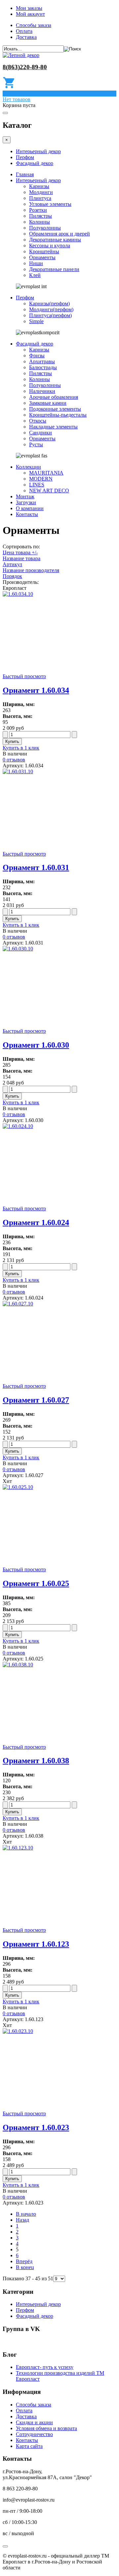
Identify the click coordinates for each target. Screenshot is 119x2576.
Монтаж (25, 496)
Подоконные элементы (55, 409)
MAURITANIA (46, 473)
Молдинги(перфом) (51, 309)
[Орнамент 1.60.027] (18, 1304)
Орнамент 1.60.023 (36, 2127)
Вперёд (24, 2261)
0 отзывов (14, 760)
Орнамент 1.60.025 (36, 1583)
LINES (37, 485)
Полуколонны (45, 228)
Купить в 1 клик (21, 748)
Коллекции (28, 467)
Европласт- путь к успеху (45, 2367)
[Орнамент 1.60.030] (18, 949)
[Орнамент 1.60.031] (18, 771)
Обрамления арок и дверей (59, 234)
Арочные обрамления (54, 397)
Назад (22, 2220)
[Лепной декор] (21, 55)
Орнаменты (42, 257)
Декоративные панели (54, 269)
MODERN (41, 479)
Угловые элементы (50, 204)
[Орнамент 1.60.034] (18, 594)
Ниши (36, 263)
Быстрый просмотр (24, 676)
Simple (36, 321)
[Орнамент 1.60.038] (18, 1665)
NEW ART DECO (49, 491)
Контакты (27, 514)
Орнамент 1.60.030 (36, 1045)
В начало (26, 2214)
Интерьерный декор (38, 151)
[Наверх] (5, 2546)
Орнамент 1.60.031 (36, 867)
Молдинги (41, 192)
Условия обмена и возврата (46, 2428)
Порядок (12, 576)
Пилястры (40, 216)
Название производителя (31, 570)
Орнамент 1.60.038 (36, 1761)
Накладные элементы (53, 427)
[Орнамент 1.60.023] (18, 2031)
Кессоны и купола (50, 246)
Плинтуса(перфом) (50, 315)
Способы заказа (34, 25)
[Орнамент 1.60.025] (18, 1487)
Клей (35, 275)
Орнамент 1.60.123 (36, 1944)
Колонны (40, 222)
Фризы (37, 356)
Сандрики (40, 433)
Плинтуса (40, 198)
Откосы (38, 421)
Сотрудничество (34, 2434)
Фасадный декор (35, 163)
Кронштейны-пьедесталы (58, 415)
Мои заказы (29, 8)
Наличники (42, 391)
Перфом (25, 157)
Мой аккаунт (30, 14)
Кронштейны (44, 251)
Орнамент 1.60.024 (36, 1222)
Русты (36, 444)
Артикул (12, 564)
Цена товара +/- (20, 552)
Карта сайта (29, 2446)
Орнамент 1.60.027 (36, 1400)
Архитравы (42, 361)
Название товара (21, 558)
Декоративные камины (55, 240)
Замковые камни (48, 403)
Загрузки (26, 502)
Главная (25, 174)
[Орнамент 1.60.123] (18, 1848)
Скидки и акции (34, 2422)
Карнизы (39, 186)
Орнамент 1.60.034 (36, 690)
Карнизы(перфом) (49, 303)
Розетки (38, 210)
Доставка (26, 37)
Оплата (24, 31)
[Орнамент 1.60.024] (18, 1126)
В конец (25, 2267)
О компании (30, 508)
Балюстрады (43, 367)
